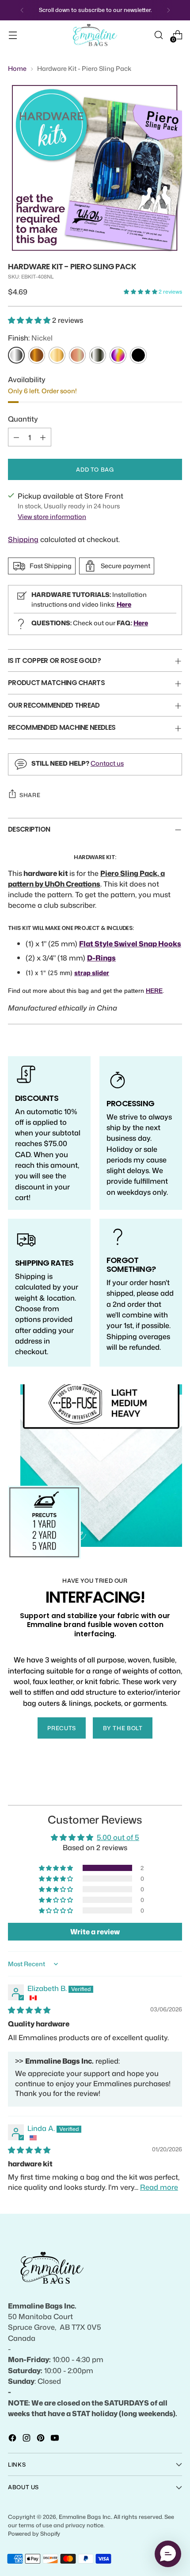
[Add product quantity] (43, 437)
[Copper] (77, 355)
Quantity (23, 419)
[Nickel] (16, 355)
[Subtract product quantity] (16, 437)
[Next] (168, 10)
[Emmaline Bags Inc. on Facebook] (13, 2439)
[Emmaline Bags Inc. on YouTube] (56, 2439)
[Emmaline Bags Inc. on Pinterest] (42, 2439)
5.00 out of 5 (118, 1837)
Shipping (23, 539)
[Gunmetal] (98, 355)
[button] (141, 292)
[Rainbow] (118, 355)
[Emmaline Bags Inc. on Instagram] (27, 2439)
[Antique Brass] (37, 355)
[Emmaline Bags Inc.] (95, 35)
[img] (29, 2010)
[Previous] (22, 10)
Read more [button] (159, 2187)
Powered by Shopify (34, 2533)
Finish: (30, 338)
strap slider (92, 973)
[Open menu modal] (13, 35)
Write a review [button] (95, 1932)
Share (30, 795)
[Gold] (57, 355)
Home (17, 68)
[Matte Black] (138, 355)
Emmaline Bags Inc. (85, 2517)
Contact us (107, 763)
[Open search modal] (158, 35)
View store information (52, 517)
